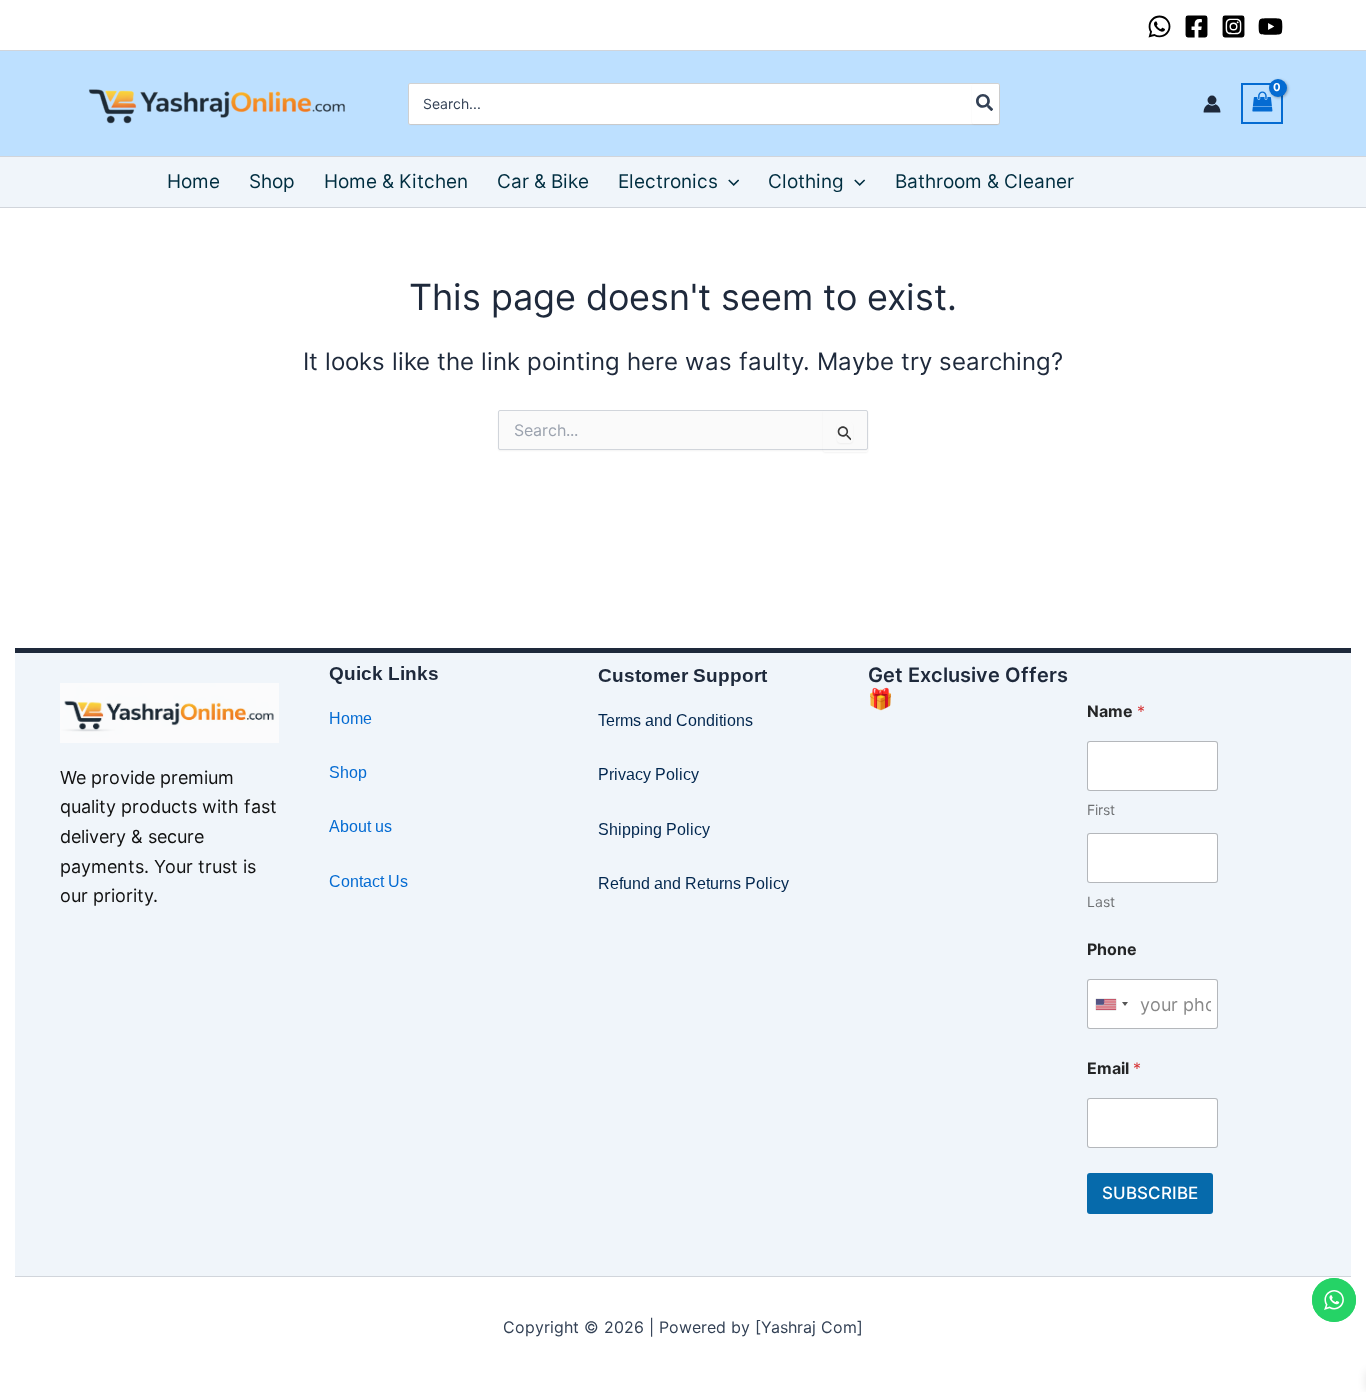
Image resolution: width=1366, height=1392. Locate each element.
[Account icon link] (1212, 104)
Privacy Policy (648, 774)
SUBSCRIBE (1150, 1193)
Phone (1112, 949)
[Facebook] (1196, 26)
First (1101, 809)
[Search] (985, 104)
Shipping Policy (654, 829)
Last (1101, 901)
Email (1114, 1068)
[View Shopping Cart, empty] (1262, 103)
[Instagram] (1233, 26)
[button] (728, 182)
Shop (348, 772)
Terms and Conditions (675, 720)
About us (360, 826)
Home (350, 718)
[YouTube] (1270, 26)
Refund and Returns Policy (693, 883)
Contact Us (368, 881)
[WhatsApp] (1159, 26)
